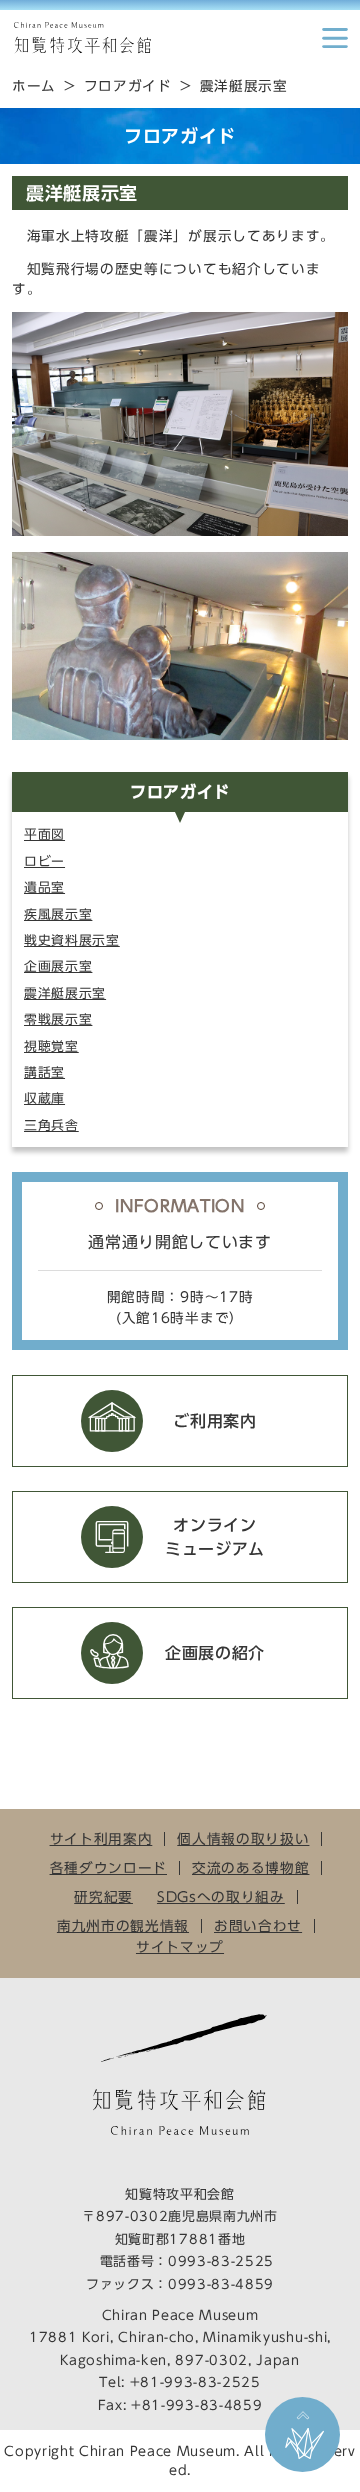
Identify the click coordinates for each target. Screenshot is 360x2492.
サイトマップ (180, 1947)
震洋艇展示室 (65, 993)
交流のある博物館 (250, 1868)
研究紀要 (103, 1897)
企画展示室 (58, 966)
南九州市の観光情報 (123, 1926)
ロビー (44, 861)
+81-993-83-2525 (195, 2382)
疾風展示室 (58, 914)
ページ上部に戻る (302, 2434)
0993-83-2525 (221, 2261)
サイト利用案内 (101, 1839)
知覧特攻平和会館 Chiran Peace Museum (82, 38)
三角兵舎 (51, 1125)
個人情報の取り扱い (243, 1839)
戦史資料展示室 (72, 940)
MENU (335, 38)
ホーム (34, 86)
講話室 (44, 1072)
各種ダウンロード (108, 1868)
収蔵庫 (44, 1098)
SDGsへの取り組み (221, 1897)
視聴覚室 (51, 1046)
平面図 (44, 834)
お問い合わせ (258, 1926)
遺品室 (44, 887)
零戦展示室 (58, 1019)
